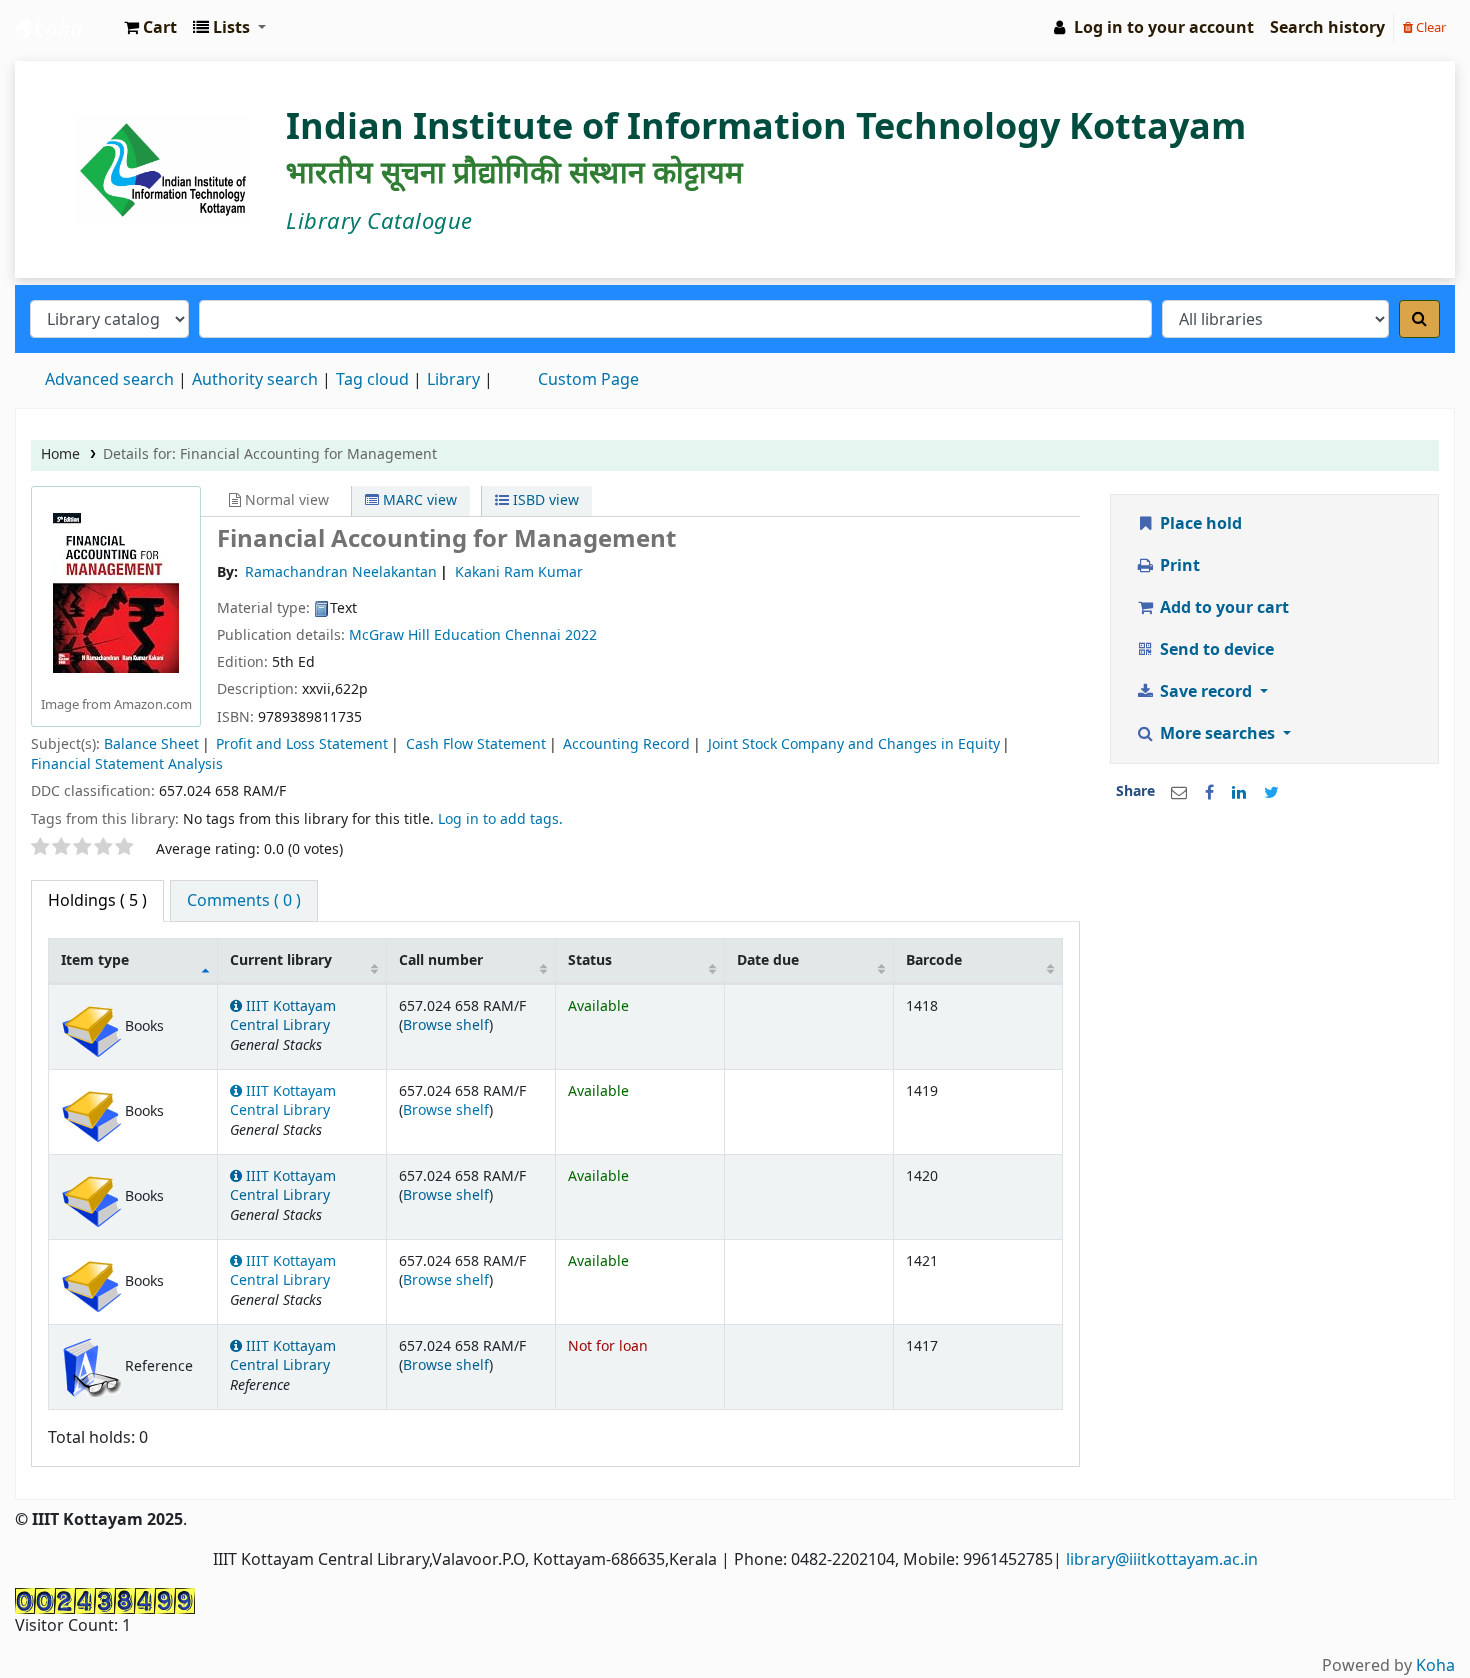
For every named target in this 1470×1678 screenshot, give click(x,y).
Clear (1429, 27)
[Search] (1419, 319)
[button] (150, 28)
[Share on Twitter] (1271, 793)
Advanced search (109, 380)
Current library (281, 960)
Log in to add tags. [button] (500, 819)
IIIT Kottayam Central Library (66, 28)
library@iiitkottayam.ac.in (1162, 1560)
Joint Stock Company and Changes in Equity (854, 744)
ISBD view (544, 500)
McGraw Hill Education (425, 635)
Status (590, 960)
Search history (1327, 28)
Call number (441, 960)
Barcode (934, 960)
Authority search (255, 380)
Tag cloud (372, 380)
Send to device (1215, 650)
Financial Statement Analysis (127, 764)
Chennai (533, 635)
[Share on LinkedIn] (1239, 793)
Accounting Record (626, 744)
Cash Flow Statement (476, 744)
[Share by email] (1179, 793)
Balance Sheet (151, 744)
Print (1178, 566)
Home (60, 454)
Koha (1435, 1666)
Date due (768, 960)
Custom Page (588, 380)
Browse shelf (446, 1025)
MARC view (418, 500)
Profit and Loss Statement (302, 744)
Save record (1206, 692)
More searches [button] (1217, 734)
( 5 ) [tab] (97, 901)
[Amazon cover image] (116, 592)
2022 (581, 635)
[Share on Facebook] (1209, 793)
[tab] (244, 901)
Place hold (1199, 524)
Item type (95, 960)
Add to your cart (1222, 608)
